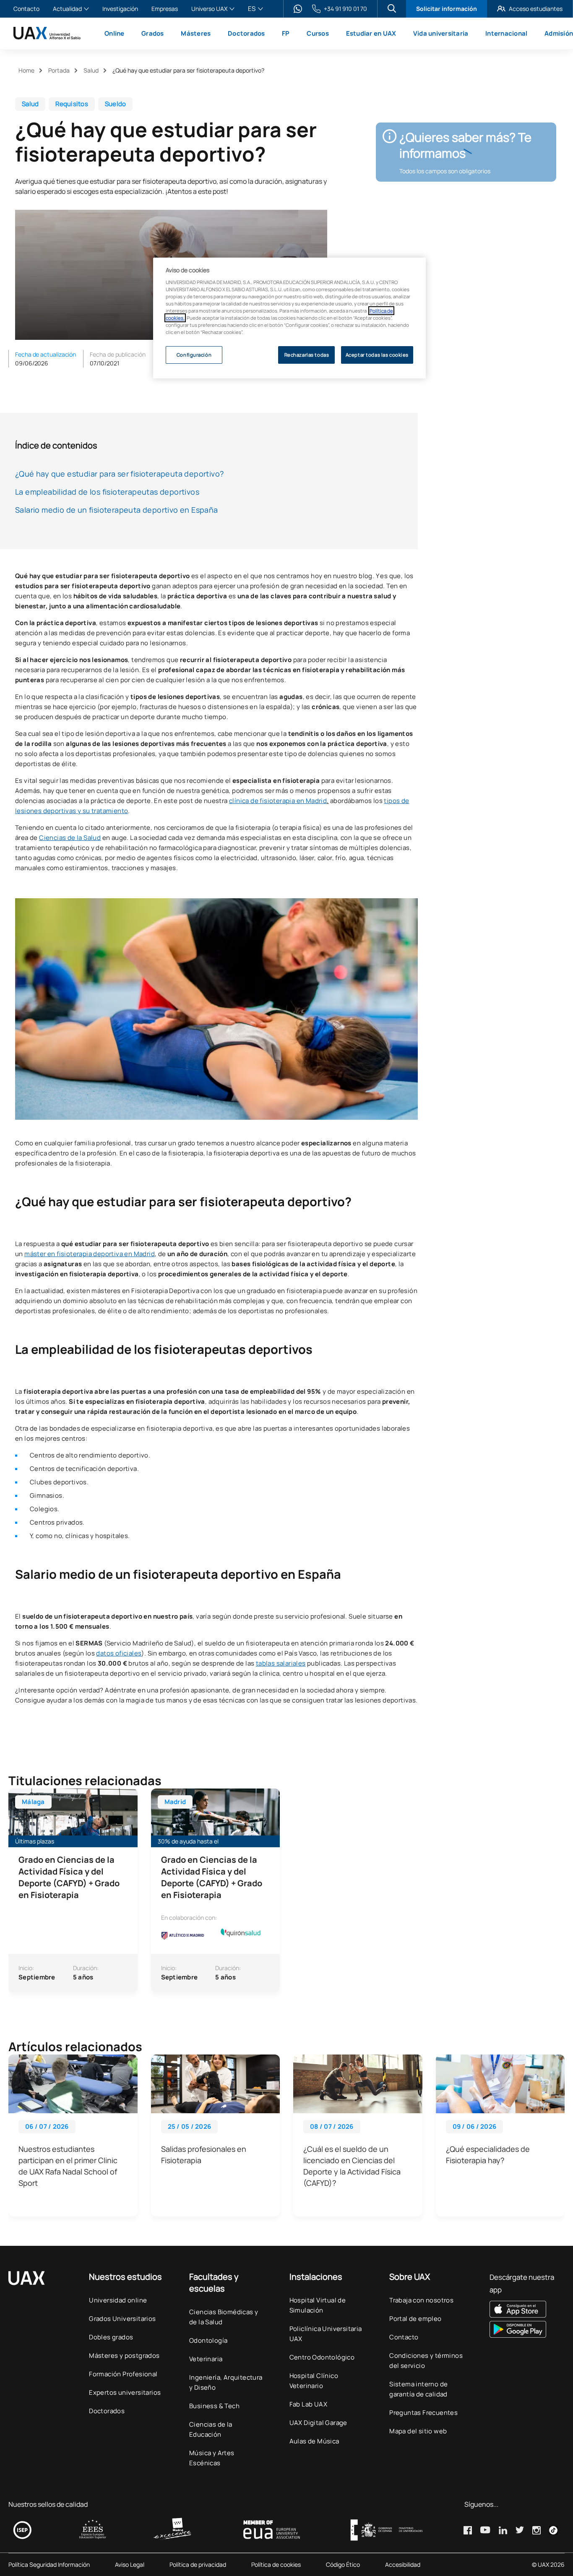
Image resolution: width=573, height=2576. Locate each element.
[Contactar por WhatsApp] (298, 9)
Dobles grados (111, 2337)
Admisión (559, 33)
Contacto (26, 9)
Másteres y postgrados (124, 2356)
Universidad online (118, 2300)
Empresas (165, 9)
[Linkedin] (503, 2530)
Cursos (318, 33)
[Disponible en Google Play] (527, 2329)
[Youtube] (485, 2530)
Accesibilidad (403, 2565)
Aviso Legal (130, 2565)
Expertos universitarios (125, 2392)
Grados (153, 33)
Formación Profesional (123, 2374)
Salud (91, 70)
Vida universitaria (441, 33)
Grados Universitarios (122, 2319)
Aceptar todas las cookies (377, 355)
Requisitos (72, 104)
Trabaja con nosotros (421, 2300)
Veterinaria (206, 2359)
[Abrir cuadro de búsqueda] (392, 8)
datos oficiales (119, 1653)
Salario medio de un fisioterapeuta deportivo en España (117, 510)
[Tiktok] (553, 2530)
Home (26, 70)
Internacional (506, 33)
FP (286, 33)
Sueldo (116, 104)
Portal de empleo (415, 2319)
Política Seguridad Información (49, 2565)
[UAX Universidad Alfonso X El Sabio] (47, 33)
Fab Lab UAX (308, 2404)
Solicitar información (447, 9)
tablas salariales (281, 1663)
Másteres (196, 33)
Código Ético (343, 2565)
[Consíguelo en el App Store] (527, 2309)
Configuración (194, 355)
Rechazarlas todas (307, 355)
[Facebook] (468, 2530)
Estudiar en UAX (371, 33)
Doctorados (246, 33)
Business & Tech (214, 2406)
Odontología (208, 2340)
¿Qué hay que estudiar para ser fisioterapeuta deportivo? (119, 474)
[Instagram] (537, 2530)
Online (115, 33)
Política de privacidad (198, 2565)
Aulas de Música (314, 2441)
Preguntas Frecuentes (423, 2413)
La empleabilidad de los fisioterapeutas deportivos (107, 492)
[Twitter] (520, 2530)
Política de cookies (276, 2565)
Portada (59, 70)
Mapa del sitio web (418, 2431)
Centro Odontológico (322, 2357)
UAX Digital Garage (318, 2423)
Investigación (120, 9)
